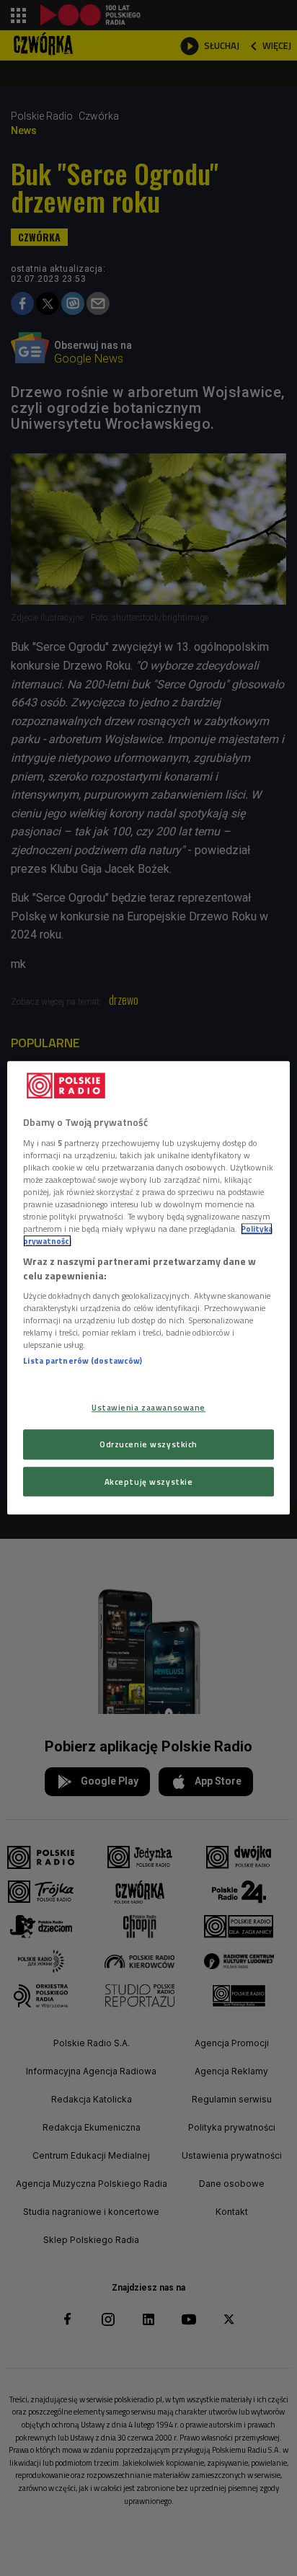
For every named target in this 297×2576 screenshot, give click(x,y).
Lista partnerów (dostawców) (83, 1361)
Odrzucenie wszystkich (148, 1444)
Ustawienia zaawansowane (148, 1407)
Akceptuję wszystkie (149, 1482)
